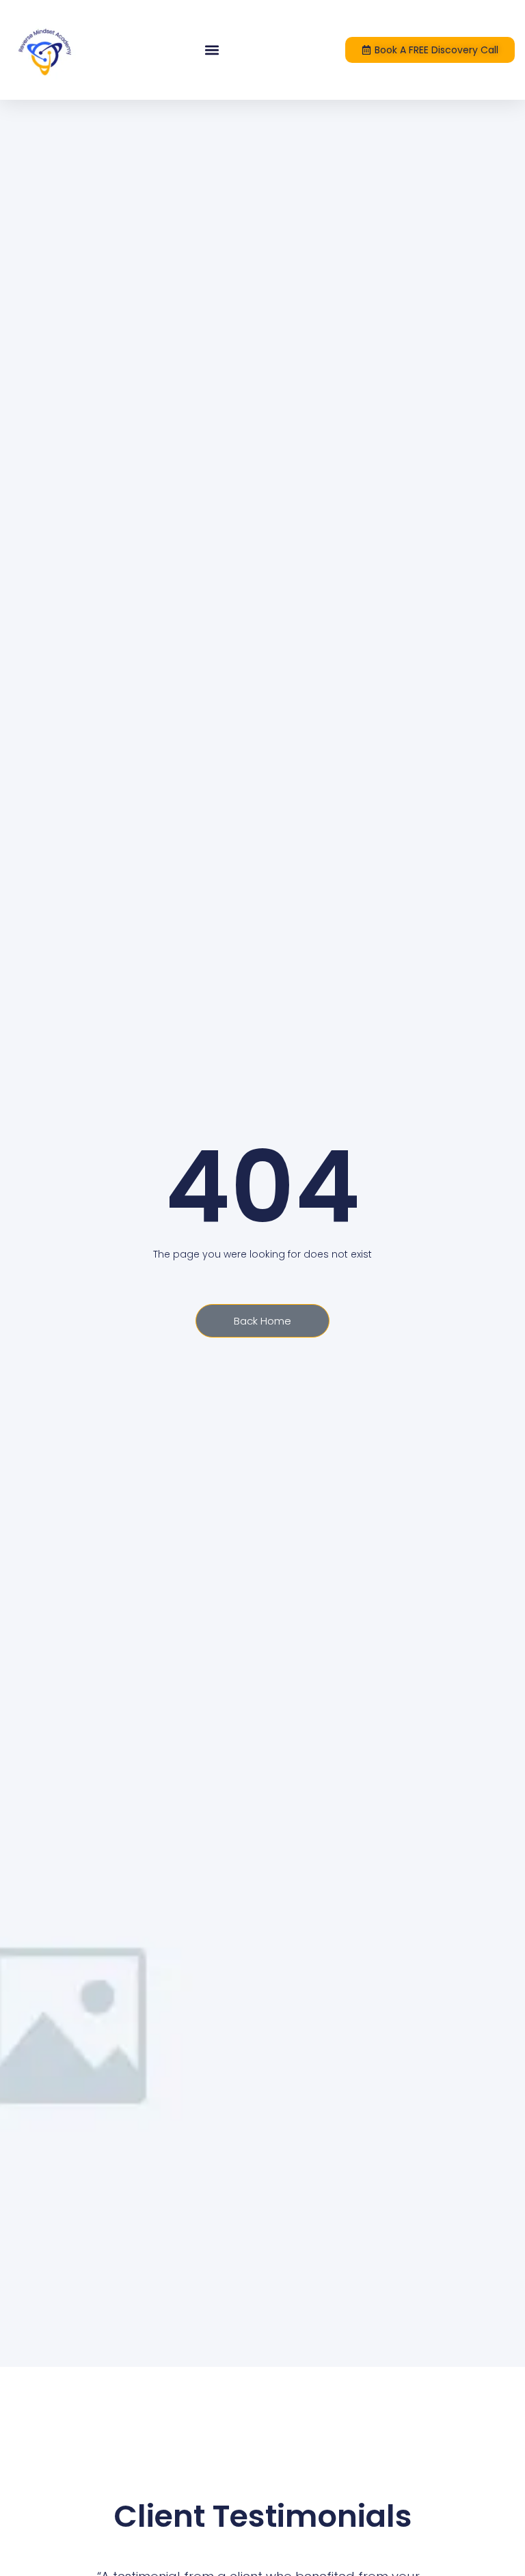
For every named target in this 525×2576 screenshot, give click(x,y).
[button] (212, 50)
